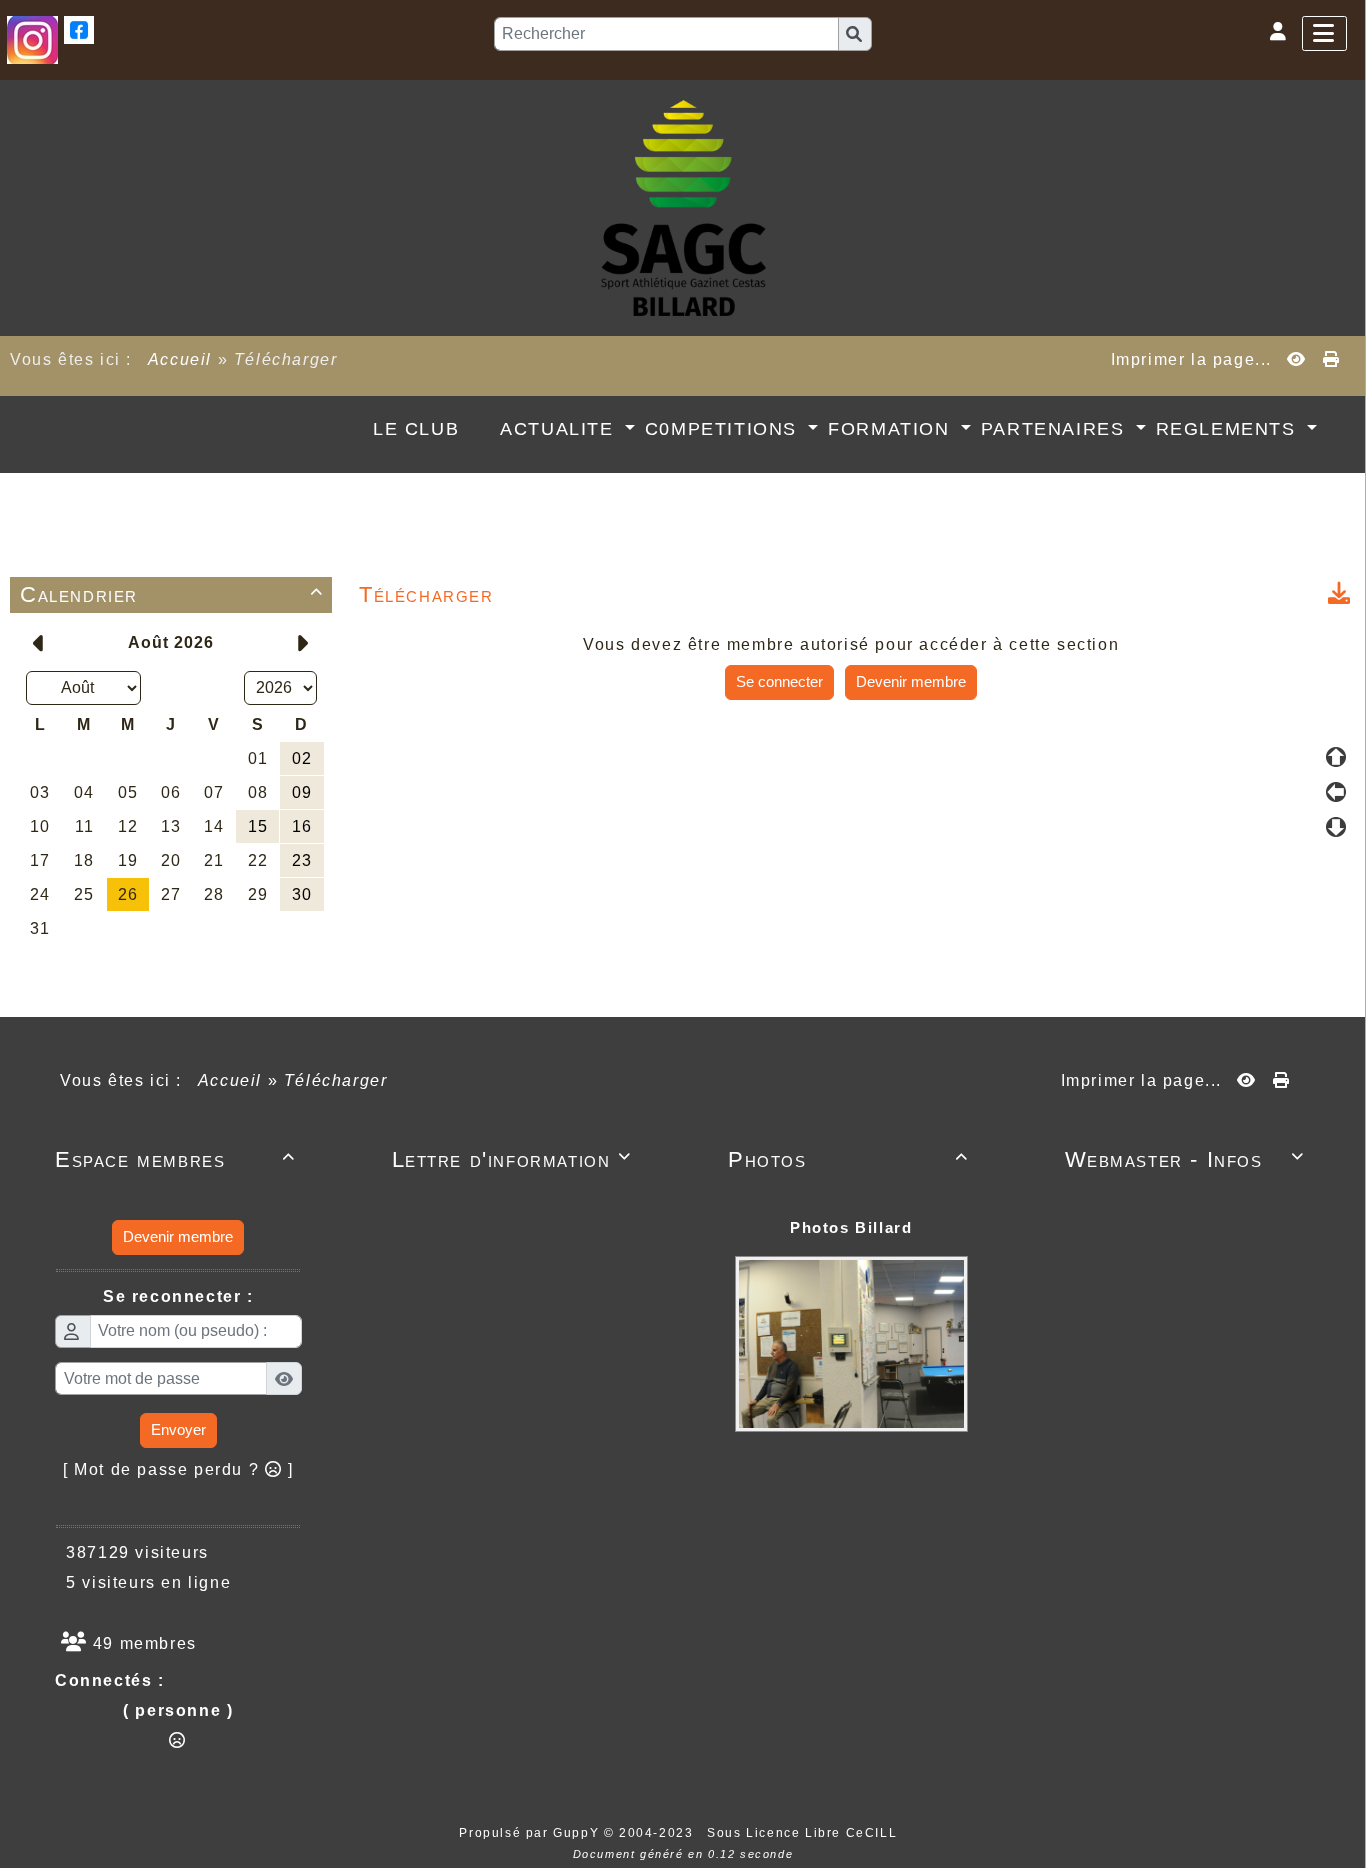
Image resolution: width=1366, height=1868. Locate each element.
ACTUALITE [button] (560, 429)
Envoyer (178, 1429)
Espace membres (175, 1159)
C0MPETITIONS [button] (724, 429)
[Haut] (1336, 757)
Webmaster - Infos (1185, 1159)
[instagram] (32, 38)
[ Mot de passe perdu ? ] (178, 1469)
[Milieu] (1336, 792)
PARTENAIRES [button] (1056, 429)
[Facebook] (79, 28)
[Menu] (1324, 33)
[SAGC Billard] (683, 206)
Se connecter (779, 681)
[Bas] (1336, 827)
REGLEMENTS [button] (1229, 429)
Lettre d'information (512, 1159)
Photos (848, 1159)
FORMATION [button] (892, 429)
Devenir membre (911, 681)
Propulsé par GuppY (531, 1833)
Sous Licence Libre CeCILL (804, 1833)
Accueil (180, 359)
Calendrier (172, 594)
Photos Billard (851, 1227)
